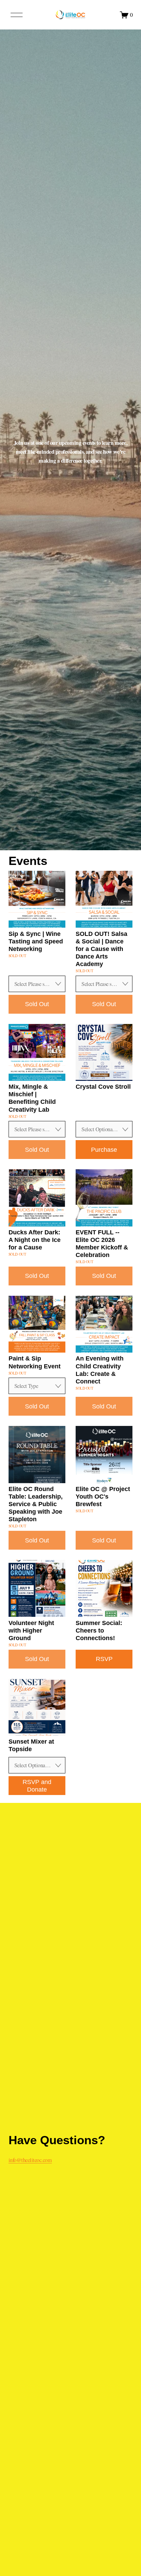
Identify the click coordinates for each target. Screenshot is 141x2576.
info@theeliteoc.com (30, 2160)
